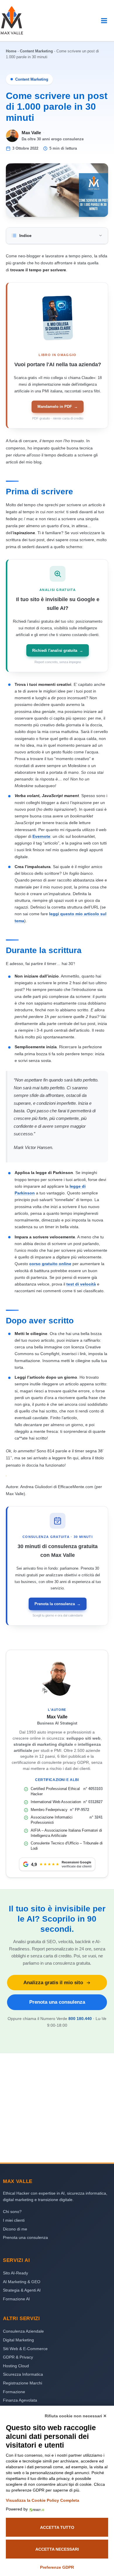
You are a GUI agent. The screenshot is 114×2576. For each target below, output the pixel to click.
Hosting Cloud (16, 2366)
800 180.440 (80, 2019)
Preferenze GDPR (57, 2567)
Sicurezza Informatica (23, 2374)
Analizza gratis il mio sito (53, 1982)
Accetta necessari (57, 2549)
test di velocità (81, 1284)
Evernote (41, 836)
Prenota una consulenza (57, 2002)
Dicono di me (15, 2229)
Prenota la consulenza (58, 1604)
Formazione (14, 2392)
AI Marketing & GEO (22, 2282)
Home (11, 51)
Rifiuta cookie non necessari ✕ (76, 2416)
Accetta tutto (57, 2527)
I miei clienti (14, 2220)
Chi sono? (12, 2212)
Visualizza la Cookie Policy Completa (43, 2500)
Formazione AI (16, 2299)
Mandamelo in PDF (58, 407)
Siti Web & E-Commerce (25, 2349)
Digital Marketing (18, 2340)
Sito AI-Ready (15, 2273)
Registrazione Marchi (23, 2383)
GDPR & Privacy (18, 2357)
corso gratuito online (50, 1264)
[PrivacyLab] (36, 2509)
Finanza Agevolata (20, 2400)
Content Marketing (36, 51)
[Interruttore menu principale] (104, 21)
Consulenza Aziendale (23, 2331)
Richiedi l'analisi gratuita (58, 650)
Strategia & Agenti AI (22, 2290)
